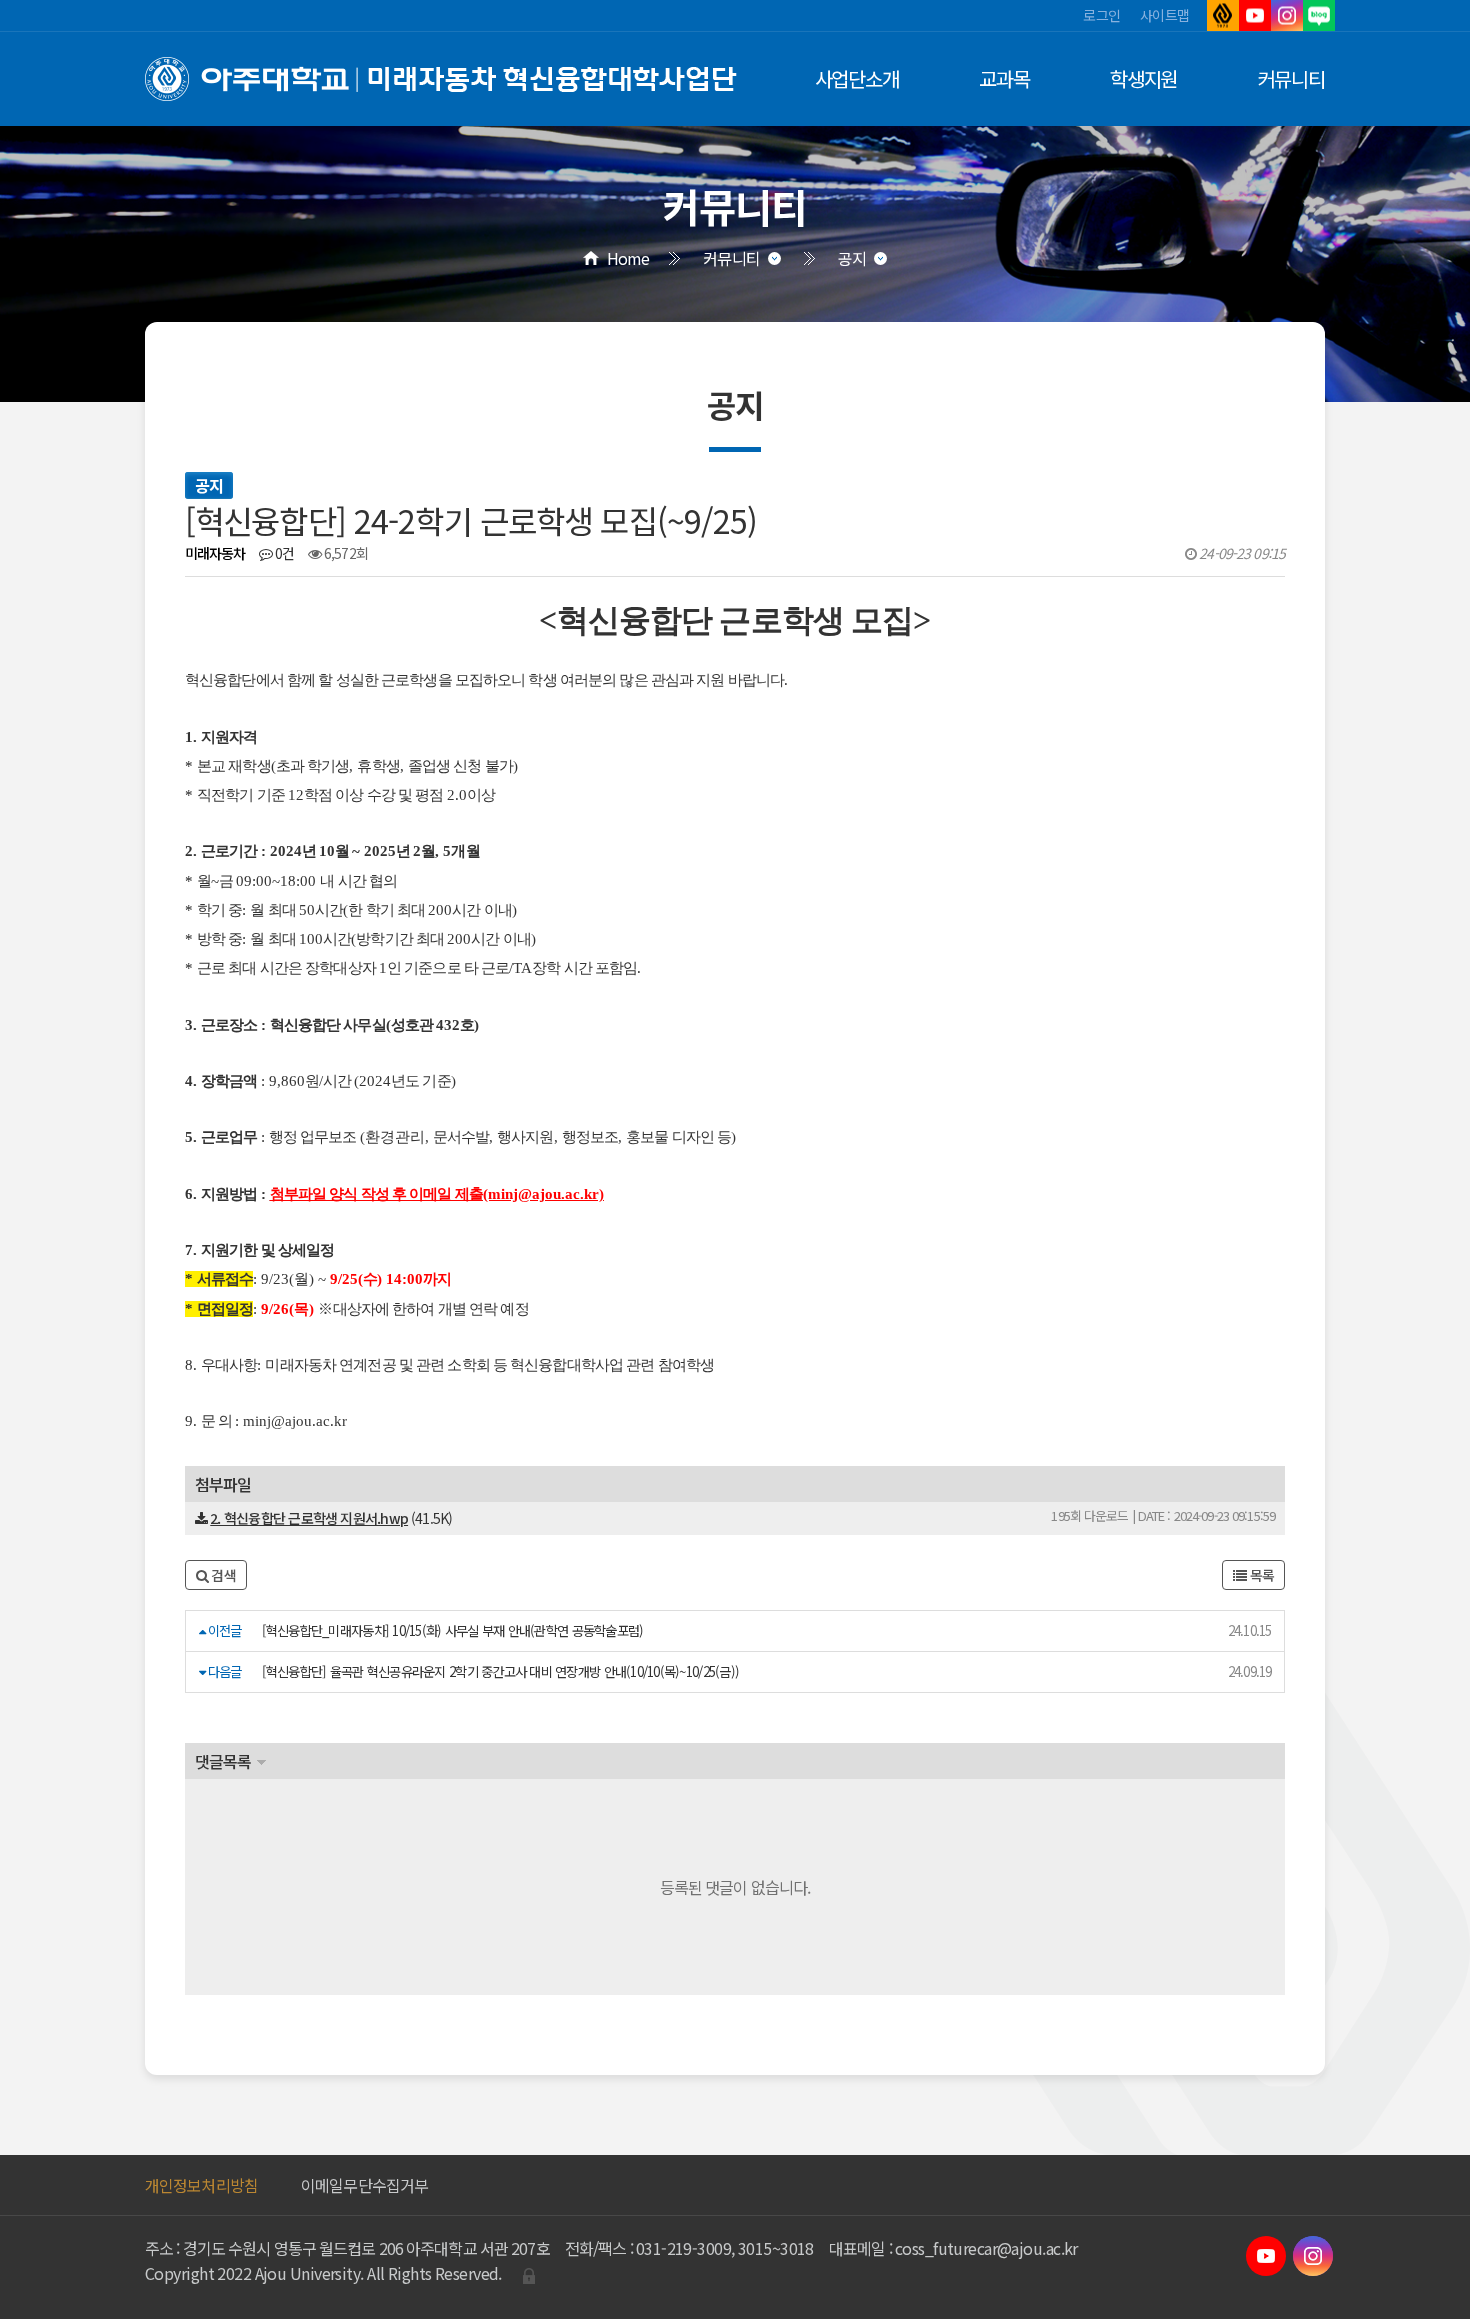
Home (628, 258)
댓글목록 (223, 1761)
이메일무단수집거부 (364, 2185)
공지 (852, 258)
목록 (1260, 1575)
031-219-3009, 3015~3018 (725, 2248)
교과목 (1004, 78)
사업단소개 (857, 78)
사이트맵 (1164, 15)
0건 (283, 553)
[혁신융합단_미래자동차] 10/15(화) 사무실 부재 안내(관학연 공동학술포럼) (453, 1630)
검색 (222, 1575)
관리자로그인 (529, 2276)
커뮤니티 (1291, 78)
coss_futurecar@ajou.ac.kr (986, 2248)
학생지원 (1144, 78)
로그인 (1101, 15)
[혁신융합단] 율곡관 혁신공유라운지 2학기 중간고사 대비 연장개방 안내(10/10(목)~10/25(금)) (501, 1671)
